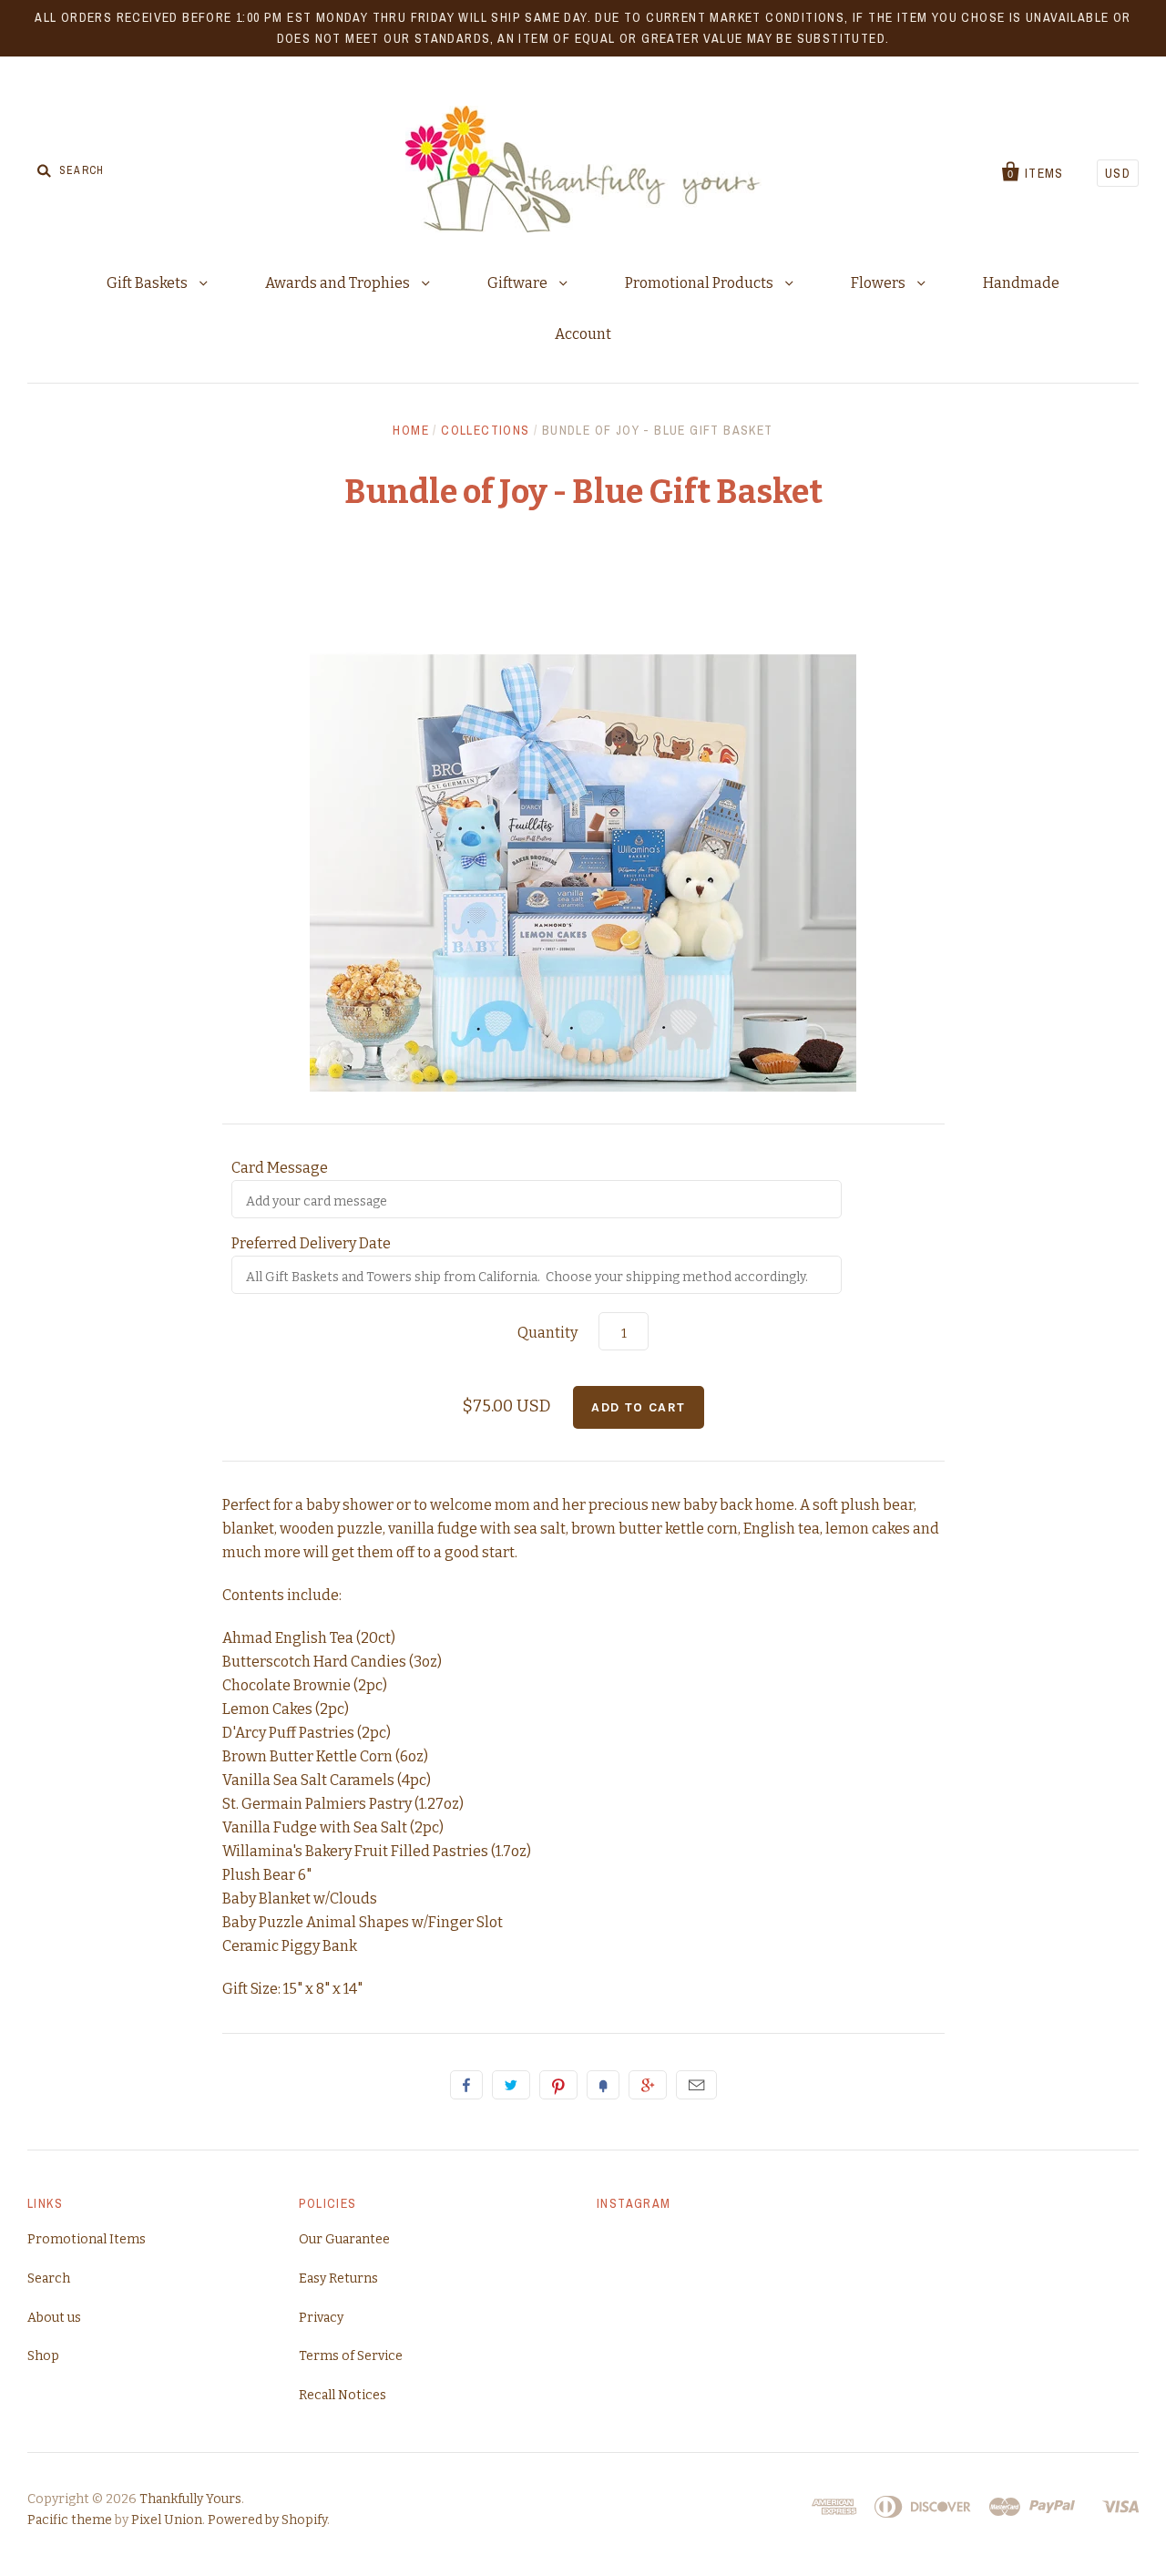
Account (583, 334)
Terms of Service (351, 2356)
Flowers (880, 283)
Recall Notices (343, 2395)
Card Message (280, 1168)
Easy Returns (338, 2278)
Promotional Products (701, 283)
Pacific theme (70, 2520)
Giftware (519, 283)
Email (696, 2085)
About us (54, 2318)
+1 (648, 2085)
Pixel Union (167, 2520)
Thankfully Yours (190, 2499)
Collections (485, 430)
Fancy (603, 2085)
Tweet (511, 2085)
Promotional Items (87, 2239)
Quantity (547, 1333)
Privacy (321, 2318)
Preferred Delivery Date (311, 1243)
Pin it (558, 2085)
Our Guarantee (344, 2239)
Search (49, 2278)
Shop (43, 2356)
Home (411, 430)
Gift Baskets (148, 283)
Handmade (1021, 283)
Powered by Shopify (267, 2520)
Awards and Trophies (339, 283)
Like (466, 2085)
